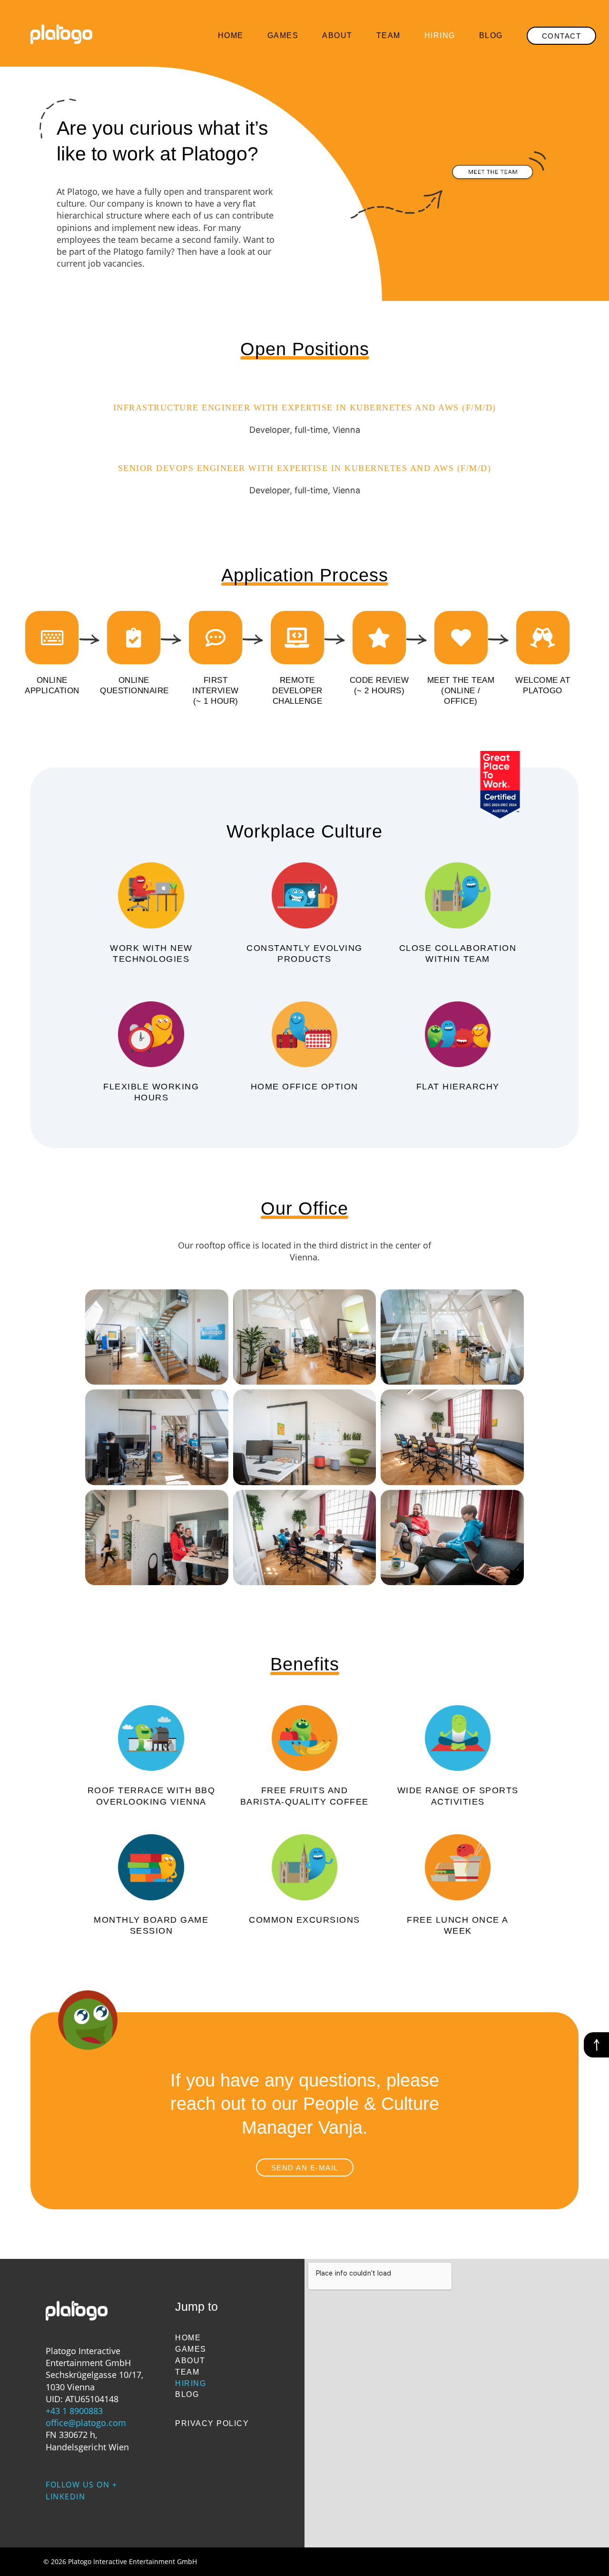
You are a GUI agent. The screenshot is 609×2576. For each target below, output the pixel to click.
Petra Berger (559, 2558)
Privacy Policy (212, 2423)
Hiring (440, 35)
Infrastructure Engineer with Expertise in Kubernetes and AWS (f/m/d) (305, 408)
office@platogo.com (86, 2423)
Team (388, 35)
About (337, 35)
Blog (491, 35)
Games (283, 35)
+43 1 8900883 (74, 2411)
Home (231, 35)
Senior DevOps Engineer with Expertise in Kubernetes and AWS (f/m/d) (305, 468)
